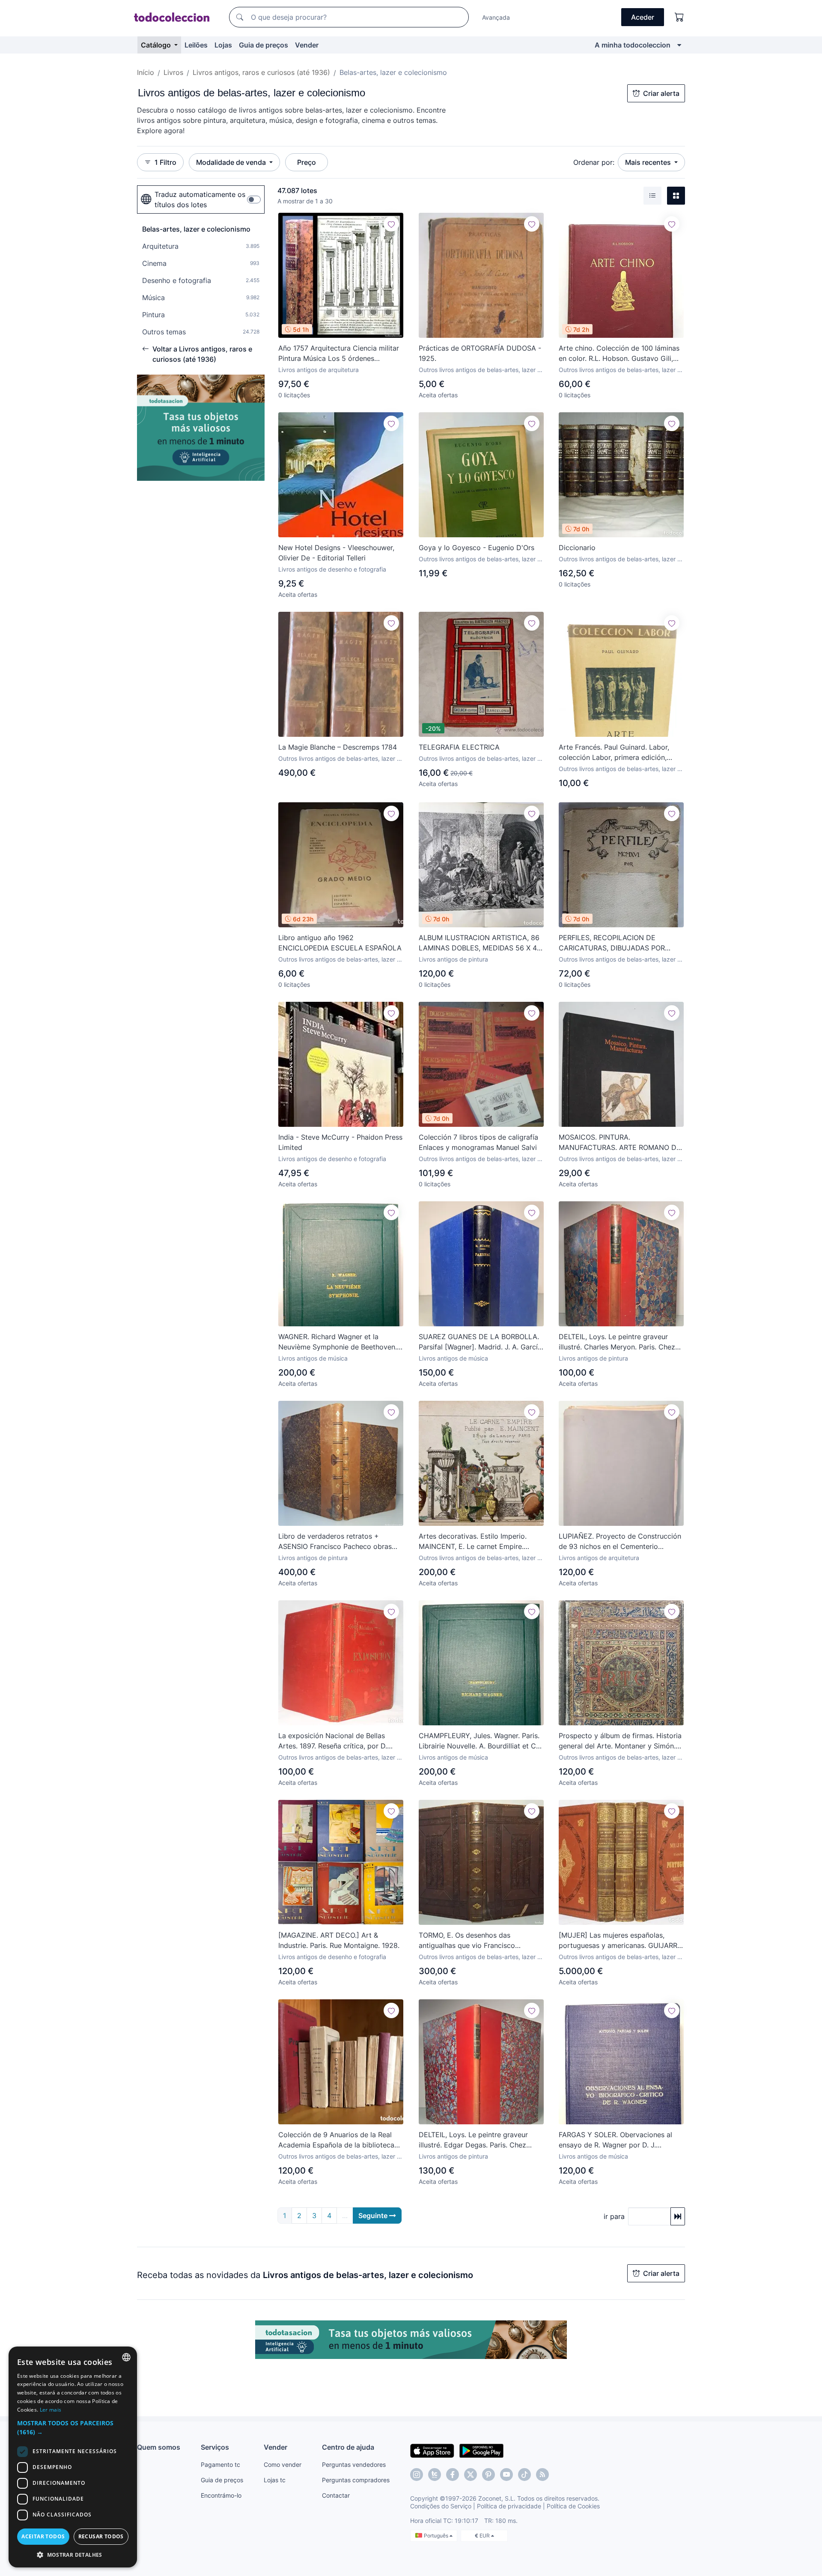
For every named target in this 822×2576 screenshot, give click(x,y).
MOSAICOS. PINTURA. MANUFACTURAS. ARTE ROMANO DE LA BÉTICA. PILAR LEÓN (620, 1143)
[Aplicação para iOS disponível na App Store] (432, 2450)
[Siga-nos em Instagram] (417, 2475)
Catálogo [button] (157, 45)
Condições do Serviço (441, 2506)
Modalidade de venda (232, 162)
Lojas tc (275, 2480)
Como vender (283, 2464)
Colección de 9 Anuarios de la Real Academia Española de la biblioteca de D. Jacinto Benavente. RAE (336, 2140)
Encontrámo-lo (221, 2495)
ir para (614, 2216)
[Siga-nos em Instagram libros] (435, 2475)
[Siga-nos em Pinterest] (488, 2475)
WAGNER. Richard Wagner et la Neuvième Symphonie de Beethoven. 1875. (338, 1342)
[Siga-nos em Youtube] (506, 2475)
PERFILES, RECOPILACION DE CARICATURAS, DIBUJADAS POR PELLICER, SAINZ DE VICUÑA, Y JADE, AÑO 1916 (612, 943)
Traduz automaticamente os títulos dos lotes (200, 200)
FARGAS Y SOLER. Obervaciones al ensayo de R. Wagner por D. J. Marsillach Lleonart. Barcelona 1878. (617, 2140)
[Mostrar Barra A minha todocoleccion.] (679, 45)
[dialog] (73, 2457)
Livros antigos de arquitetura (319, 370)
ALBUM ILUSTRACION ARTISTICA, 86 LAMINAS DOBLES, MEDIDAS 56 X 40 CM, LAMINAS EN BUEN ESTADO (480, 943)
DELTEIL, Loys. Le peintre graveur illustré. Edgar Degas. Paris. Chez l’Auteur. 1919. (473, 2140)
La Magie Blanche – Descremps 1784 (338, 747)
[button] (73, 2427)
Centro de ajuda (348, 2447)
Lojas (223, 45)
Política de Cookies (573, 2506)
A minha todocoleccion (633, 45)
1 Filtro (165, 162)
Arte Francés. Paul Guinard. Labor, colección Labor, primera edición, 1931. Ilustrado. (614, 753)
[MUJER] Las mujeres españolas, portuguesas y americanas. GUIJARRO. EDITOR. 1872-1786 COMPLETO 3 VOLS (621, 1941)
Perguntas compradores (356, 2480)
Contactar (336, 2495)
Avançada (496, 17)
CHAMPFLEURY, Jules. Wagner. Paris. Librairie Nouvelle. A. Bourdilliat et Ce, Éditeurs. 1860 (480, 1741)
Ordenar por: (594, 162)
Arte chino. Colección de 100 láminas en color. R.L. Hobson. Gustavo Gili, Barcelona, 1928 (619, 354)
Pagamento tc (220, 2464)
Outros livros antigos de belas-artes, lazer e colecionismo (480, 370)
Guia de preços (264, 45)
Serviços (215, 2447)
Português (437, 2536)
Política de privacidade (509, 2506)
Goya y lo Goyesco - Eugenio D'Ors (477, 548)
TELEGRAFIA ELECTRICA (459, 747)
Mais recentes (649, 162)
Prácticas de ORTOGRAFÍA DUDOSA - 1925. (480, 353)
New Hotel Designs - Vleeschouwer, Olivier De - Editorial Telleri (336, 553)
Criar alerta (661, 93)
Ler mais (51, 2410)
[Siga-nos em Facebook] (453, 2475)
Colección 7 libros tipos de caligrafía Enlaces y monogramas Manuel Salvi (478, 1142)
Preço (307, 162)
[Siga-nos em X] (471, 2475)
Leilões (196, 45)
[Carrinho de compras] (679, 17)
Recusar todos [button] (101, 2536)
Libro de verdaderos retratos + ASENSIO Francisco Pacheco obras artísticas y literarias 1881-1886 (335, 1542)
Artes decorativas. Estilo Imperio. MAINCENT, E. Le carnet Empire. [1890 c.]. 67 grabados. (473, 1542)
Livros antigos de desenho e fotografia (332, 569)
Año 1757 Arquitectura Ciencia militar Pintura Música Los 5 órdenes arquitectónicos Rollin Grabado (339, 354)
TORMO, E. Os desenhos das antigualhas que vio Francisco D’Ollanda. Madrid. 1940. (467, 1941)
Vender (307, 45)
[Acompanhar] (391, 224)
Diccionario (577, 548)
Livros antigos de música (313, 1358)
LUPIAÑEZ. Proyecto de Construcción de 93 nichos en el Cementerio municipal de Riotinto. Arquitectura (620, 1542)
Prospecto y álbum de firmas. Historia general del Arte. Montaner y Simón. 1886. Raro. (620, 1741)
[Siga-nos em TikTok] (524, 2475)
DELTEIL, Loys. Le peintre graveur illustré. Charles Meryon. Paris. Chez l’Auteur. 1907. (617, 1342)
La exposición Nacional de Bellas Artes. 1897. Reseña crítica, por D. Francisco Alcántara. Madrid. (333, 1741)
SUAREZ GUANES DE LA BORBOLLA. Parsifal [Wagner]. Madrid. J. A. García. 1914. (481, 1342)
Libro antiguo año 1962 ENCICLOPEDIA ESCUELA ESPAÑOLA (340, 943)
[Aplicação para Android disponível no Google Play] (481, 2450)
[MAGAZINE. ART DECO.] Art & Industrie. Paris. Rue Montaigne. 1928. (339, 1940)
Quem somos (159, 2447)
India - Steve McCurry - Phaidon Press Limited (340, 1142)
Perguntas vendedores (354, 2464)
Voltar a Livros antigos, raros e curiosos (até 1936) (202, 354)
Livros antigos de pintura (453, 959)
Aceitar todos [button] (43, 2536)
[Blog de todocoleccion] (542, 2475)
